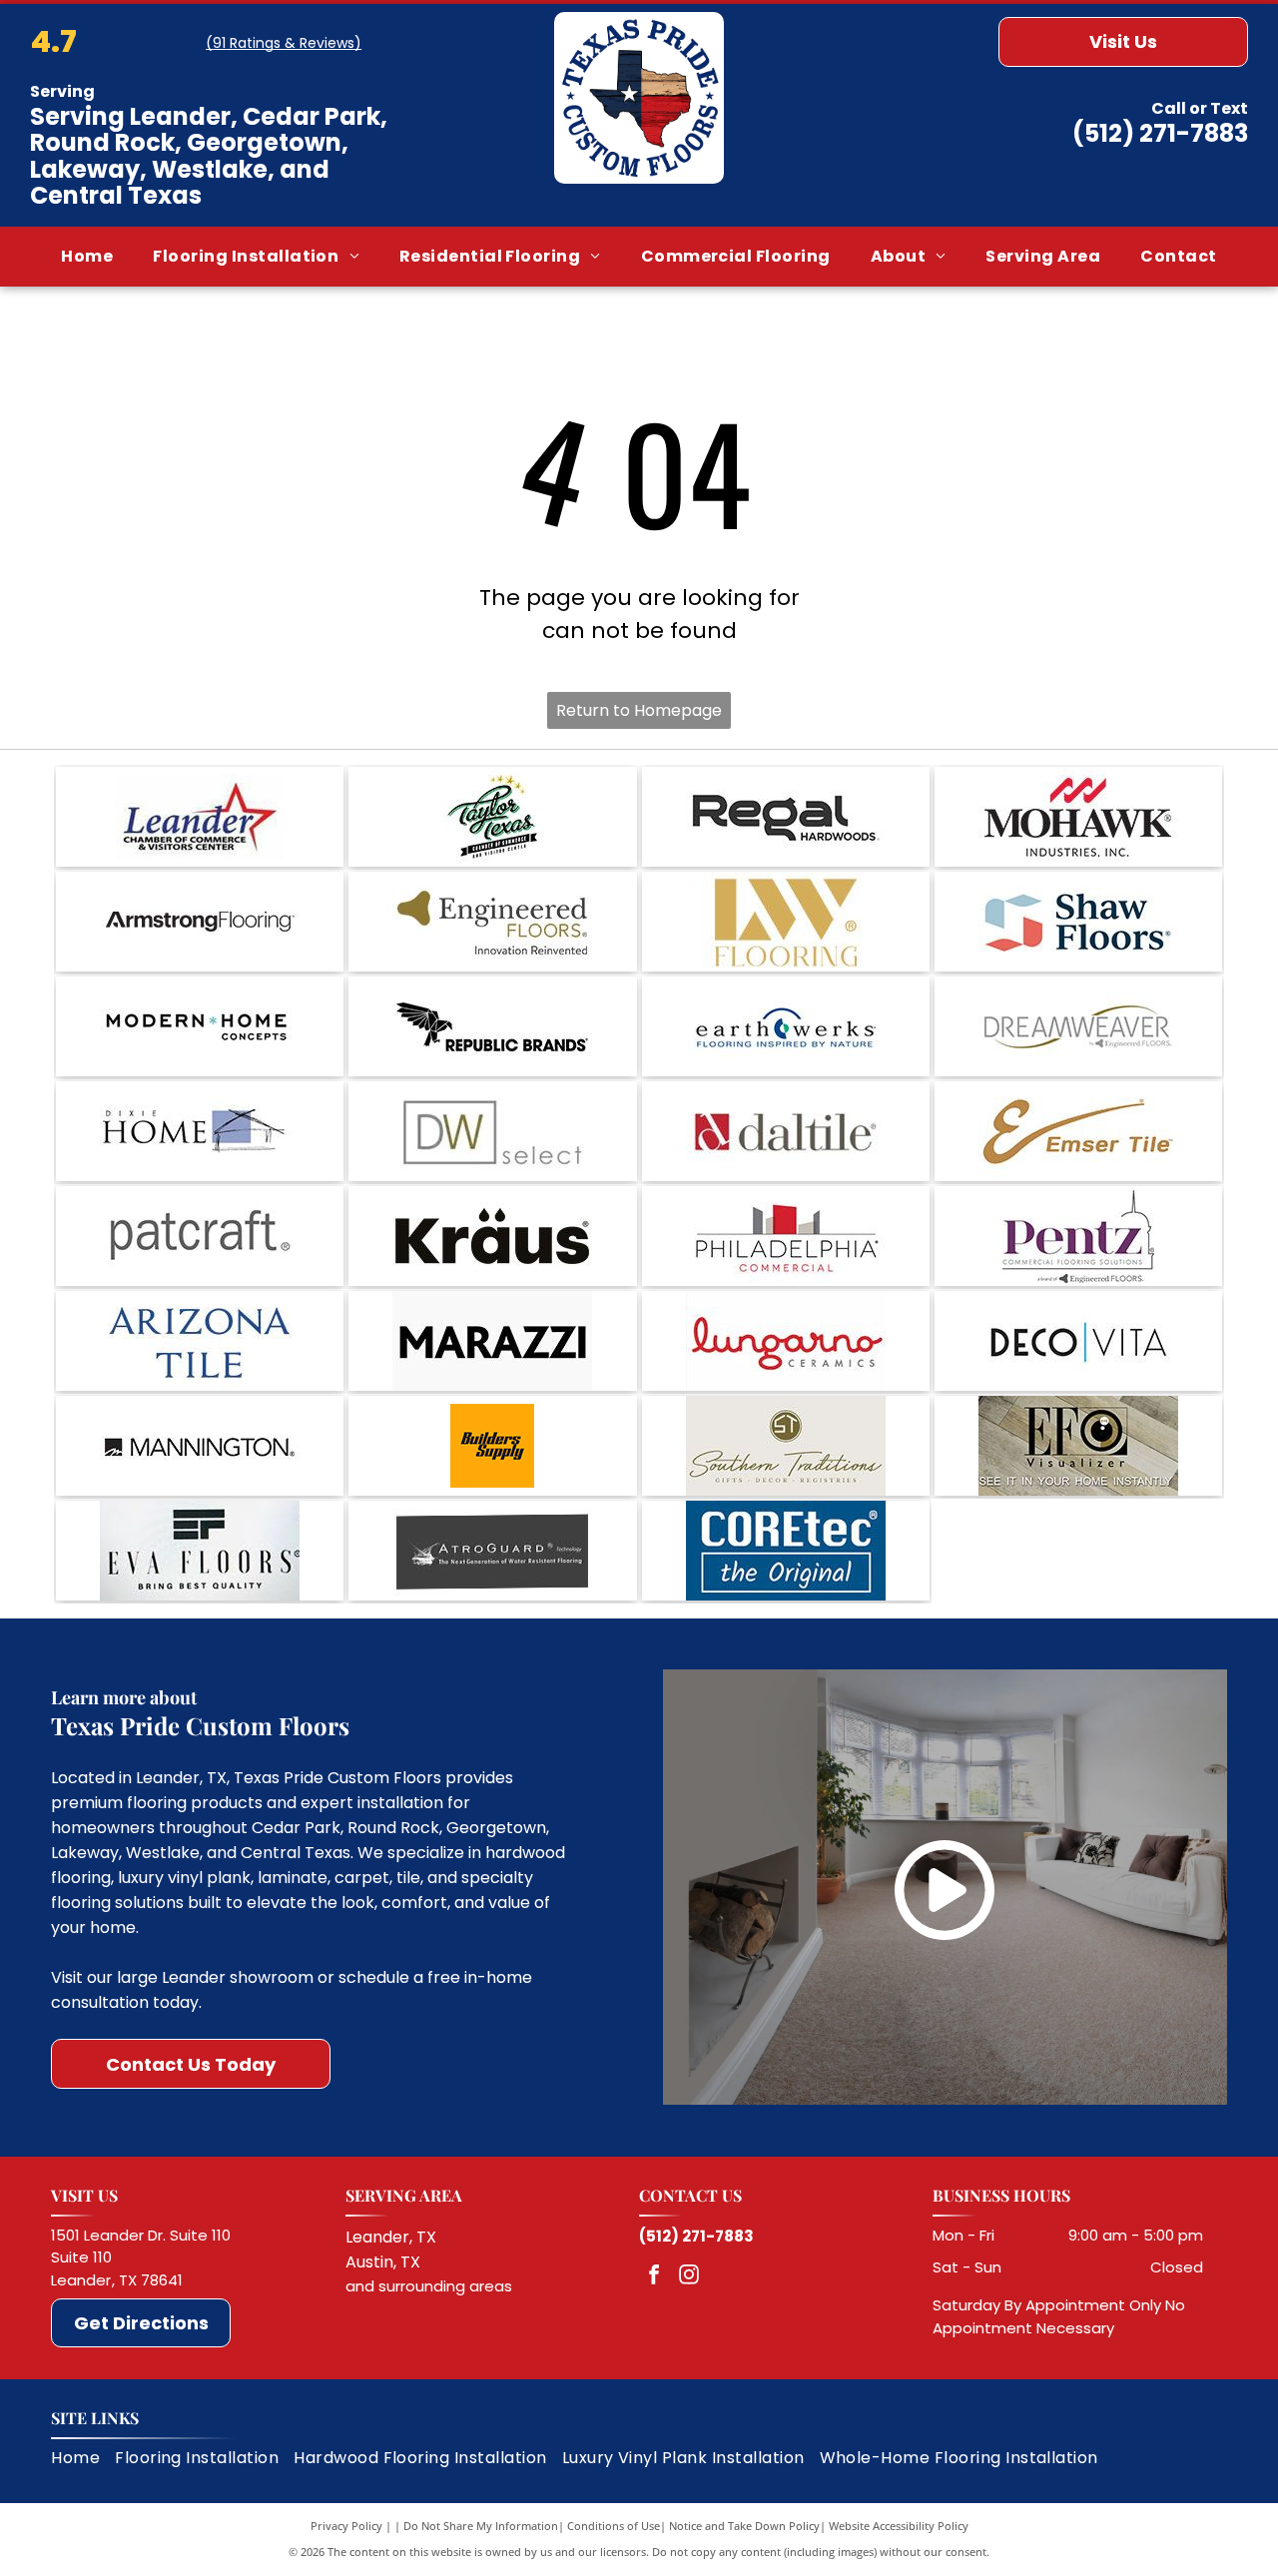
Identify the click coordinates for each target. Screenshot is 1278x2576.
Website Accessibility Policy (899, 2526)
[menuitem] (87, 256)
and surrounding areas (429, 2286)
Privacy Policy (346, 2526)
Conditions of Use (614, 2526)
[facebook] (654, 2277)
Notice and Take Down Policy (744, 2526)
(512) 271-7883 (1160, 133)
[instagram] (689, 2277)
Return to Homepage (639, 710)
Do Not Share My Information (481, 2526)
